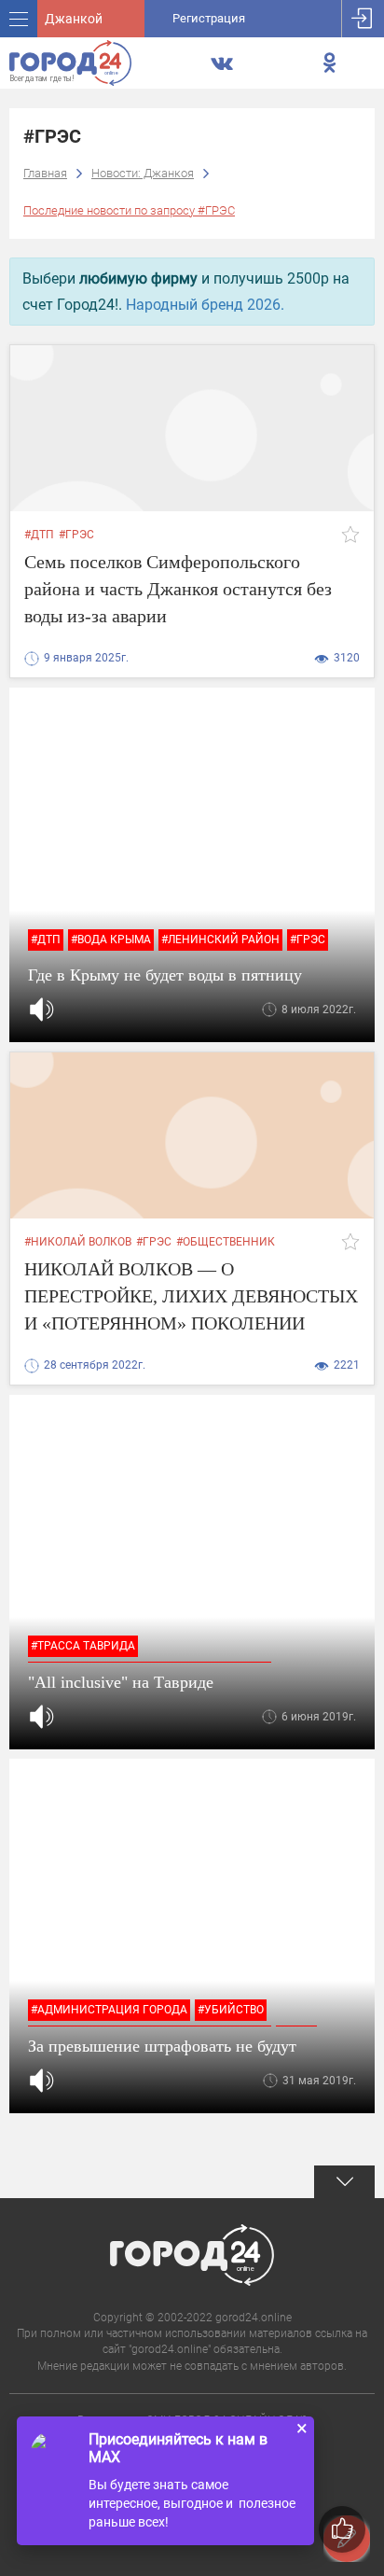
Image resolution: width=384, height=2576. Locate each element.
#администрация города (109, 2010)
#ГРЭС (76, 535)
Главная (45, 173)
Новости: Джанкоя (143, 173)
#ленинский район (220, 940)
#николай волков (78, 1242)
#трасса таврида (83, 1646)
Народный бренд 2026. (205, 305)
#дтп (39, 535)
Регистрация (209, 18)
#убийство (231, 2010)
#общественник (226, 1242)
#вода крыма (111, 940)
